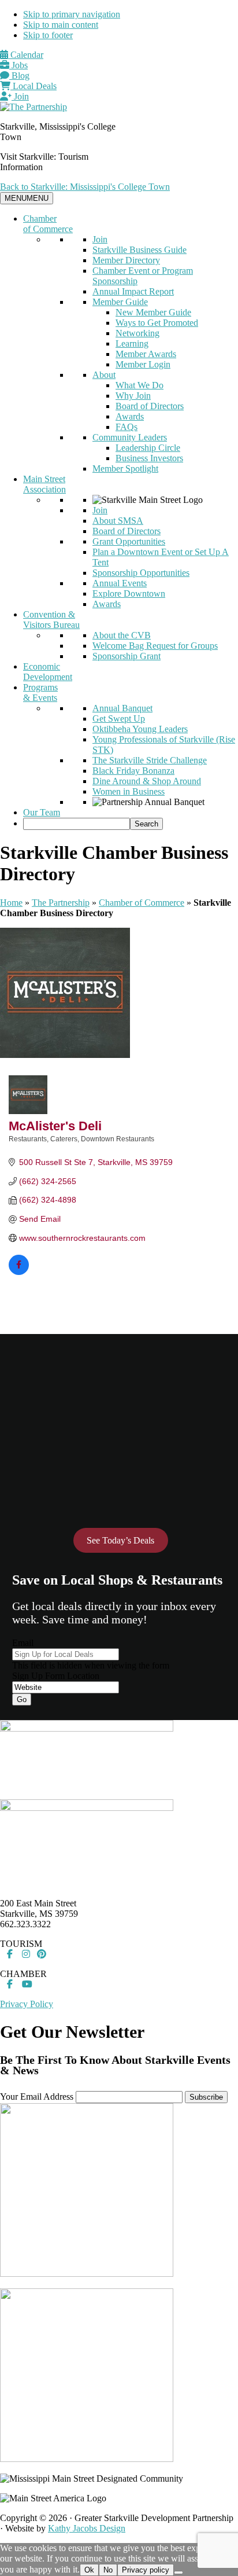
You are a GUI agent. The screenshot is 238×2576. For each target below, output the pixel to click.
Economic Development (48, 672)
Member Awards (146, 354)
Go (22, 1699)
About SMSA (118, 521)
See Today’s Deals (120, 1540)
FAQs (127, 427)
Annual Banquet (122, 708)
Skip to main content (61, 25)
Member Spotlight (125, 468)
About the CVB (122, 635)
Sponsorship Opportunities (141, 573)
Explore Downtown (129, 594)
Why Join (133, 396)
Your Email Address (37, 2097)
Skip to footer (48, 35)
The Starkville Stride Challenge (150, 760)
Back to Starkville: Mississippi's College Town (85, 187)
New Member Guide (153, 312)
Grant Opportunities (129, 541)
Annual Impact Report (133, 291)
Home (11, 903)
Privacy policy (146, 2570)
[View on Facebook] (19, 1272)
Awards (130, 416)
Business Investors (149, 458)
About (104, 375)
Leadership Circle (148, 448)
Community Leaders (130, 437)
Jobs (18, 65)
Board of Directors (150, 406)
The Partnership (61, 903)
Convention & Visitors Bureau (51, 620)
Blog (19, 76)
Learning (132, 343)
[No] (178, 2573)
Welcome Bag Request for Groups (155, 646)
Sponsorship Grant (127, 656)
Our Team (42, 812)
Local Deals (34, 86)
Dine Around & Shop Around (147, 781)
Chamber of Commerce (48, 224)
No (108, 2570)
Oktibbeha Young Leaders (140, 729)
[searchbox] (77, 824)
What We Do (140, 385)
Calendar (26, 55)
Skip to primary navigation (72, 14)
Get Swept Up (119, 719)
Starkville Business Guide (140, 250)
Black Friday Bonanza (133, 771)
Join (20, 96)
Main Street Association (44, 484)
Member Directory (126, 260)
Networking (137, 333)
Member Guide (120, 302)
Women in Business (129, 791)
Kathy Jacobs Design (87, 2528)
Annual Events (120, 583)
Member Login (143, 364)
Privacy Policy (27, 2004)
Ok (89, 2570)
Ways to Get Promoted (157, 323)
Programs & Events (40, 692)
